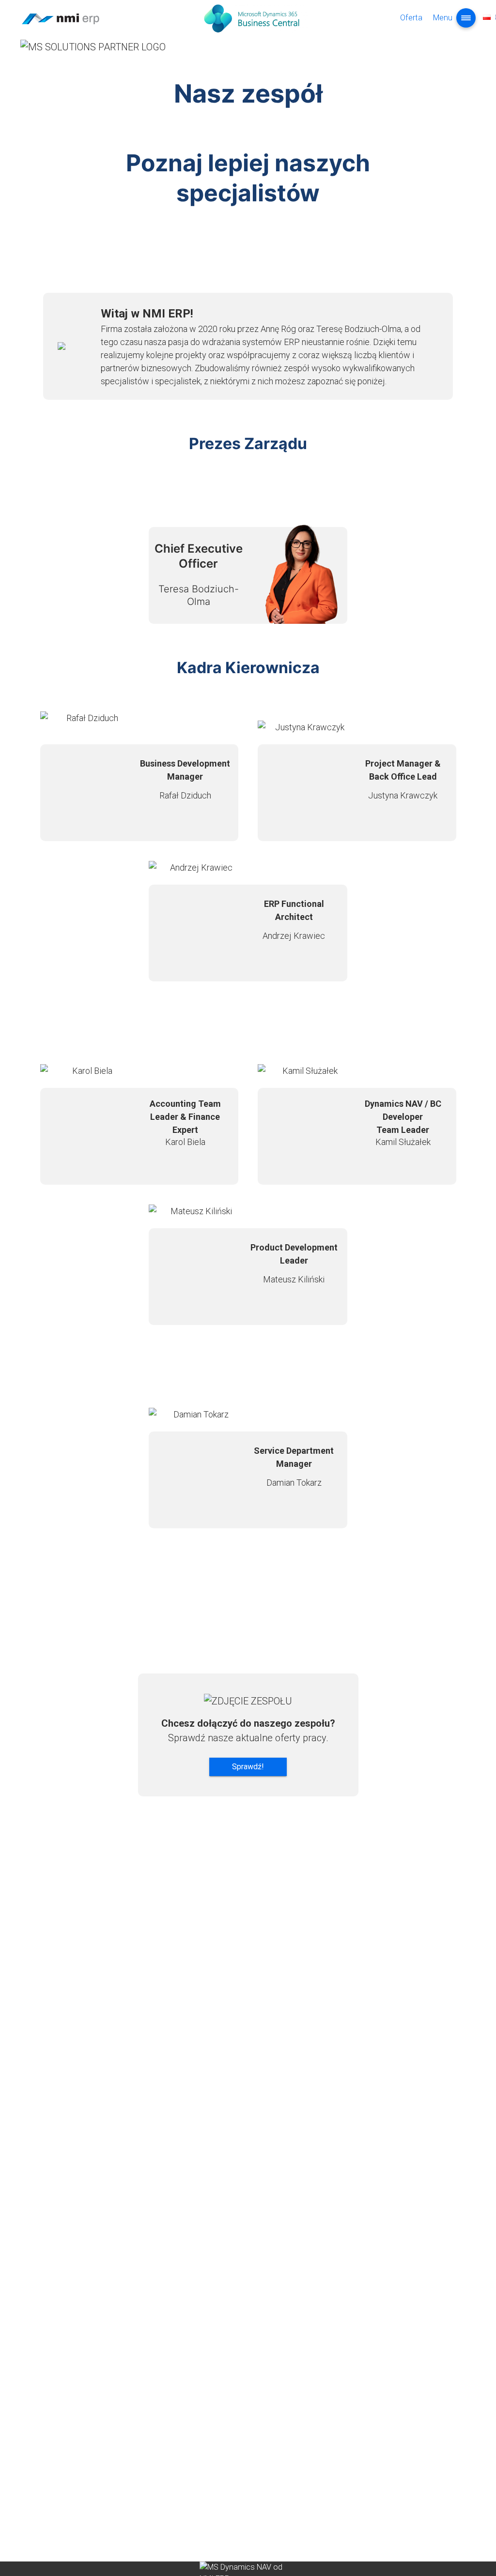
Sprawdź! (248, 1767)
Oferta (411, 18)
